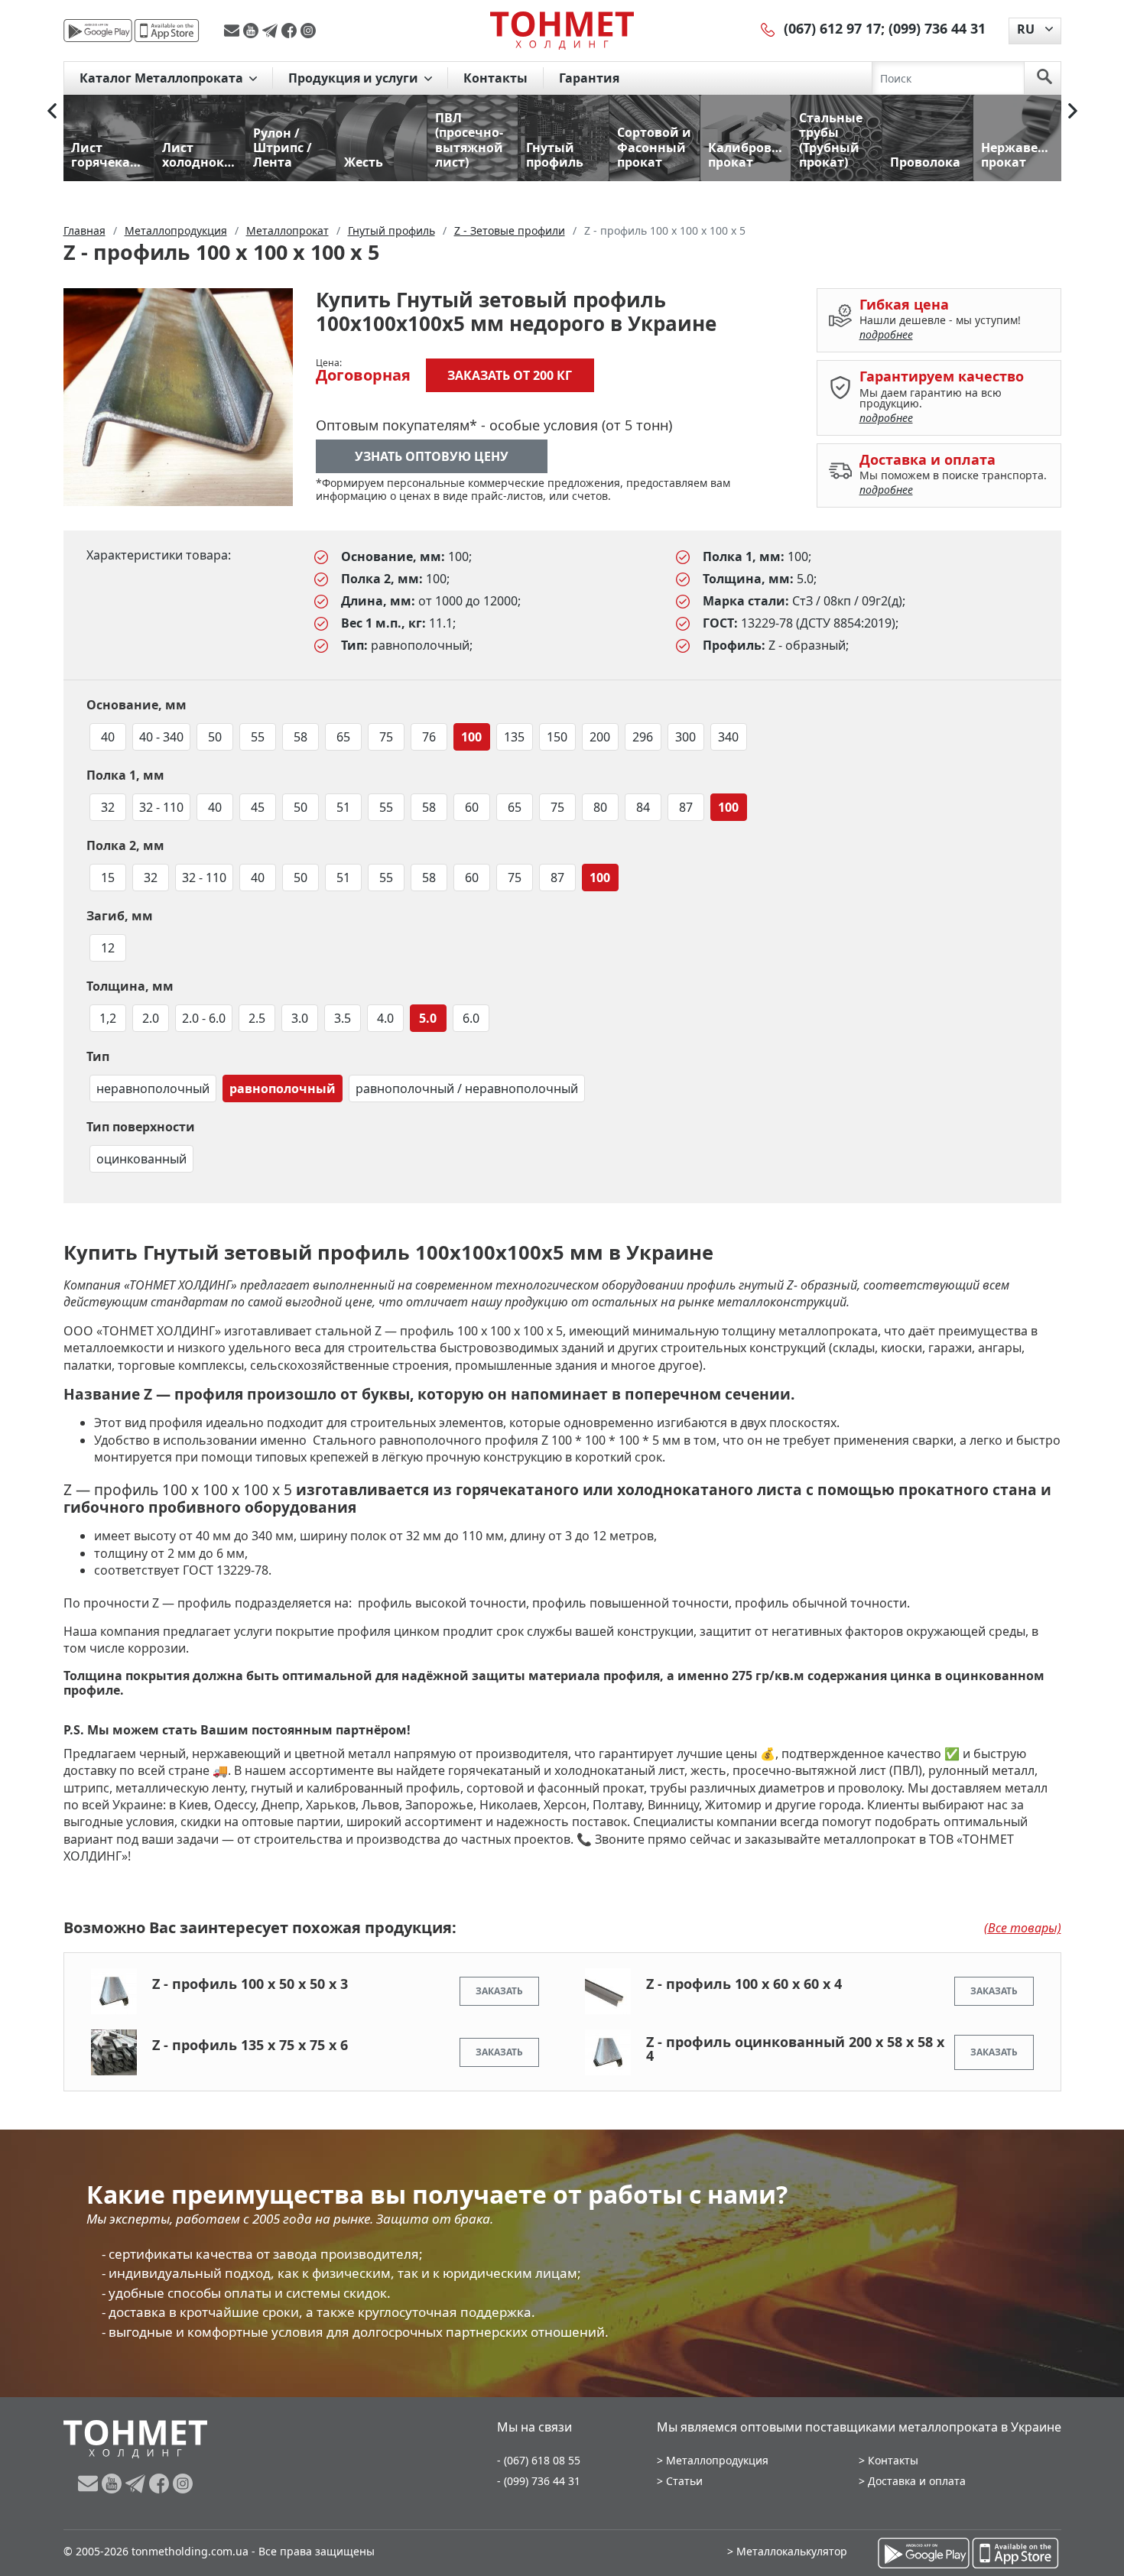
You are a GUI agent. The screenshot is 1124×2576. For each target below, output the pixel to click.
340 (728, 737)
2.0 (151, 1018)
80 (600, 807)
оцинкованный (141, 1159)
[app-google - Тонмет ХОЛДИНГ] (98, 31)
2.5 (257, 1018)
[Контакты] (768, 28)
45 (258, 807)
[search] (1044, 78)
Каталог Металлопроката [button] (163, 78)
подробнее (886, 334)
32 (108, 807)
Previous (52, 111)
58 (300, 737)
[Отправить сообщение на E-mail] (234, 31)
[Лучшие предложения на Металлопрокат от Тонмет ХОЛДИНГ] (562, 30)
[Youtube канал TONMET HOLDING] (253, 31)
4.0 (385, 1018)
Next (1073, 111)
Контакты (495, 78)
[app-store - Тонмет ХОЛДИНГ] (167, 31)
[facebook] (291, 31)
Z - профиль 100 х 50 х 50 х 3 (250, 1984)
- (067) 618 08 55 (539, 2460)
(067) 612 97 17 (832, 28)
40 (108, 737)
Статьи (684, 2481)
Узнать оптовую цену (432, 456)
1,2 (108, 1018)
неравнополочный (153, 1088)
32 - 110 (161, 807)
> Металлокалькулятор (787, 2551)
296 (643, 737)
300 (685, 737)
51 (343, 807)
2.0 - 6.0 (204, 1018)
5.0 (428, 1018)
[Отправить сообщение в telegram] (272, 31)
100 (471, 737)
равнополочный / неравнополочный (467, 1088)
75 (386, 737)
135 (514, 737)
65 (343, 737)
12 (108, 948)
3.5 (343, 1018)
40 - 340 (161, 737)
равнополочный (283, 1088)
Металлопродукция (717, 2460)
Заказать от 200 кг (510, 375)
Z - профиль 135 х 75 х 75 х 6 (250, 2045)
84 (643, 807)
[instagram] (308, 31)
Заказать (499, 1991)
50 (215, 737)
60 (472, 807)
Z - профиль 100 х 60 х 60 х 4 (744, 1984)
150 (557, 737)
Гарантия (589, 78)
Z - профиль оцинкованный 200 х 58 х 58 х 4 (795, 2049)
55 (258, 737)
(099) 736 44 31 (937, 28)
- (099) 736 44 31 (539, 2481)
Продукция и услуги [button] (355, 78)
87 (686, 807)
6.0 (471, 1018)
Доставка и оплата (917, 2481)
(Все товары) (1023, 1928)
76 (429, 737)
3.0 (300, 1018)
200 (600, 737)
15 (108, 878)
